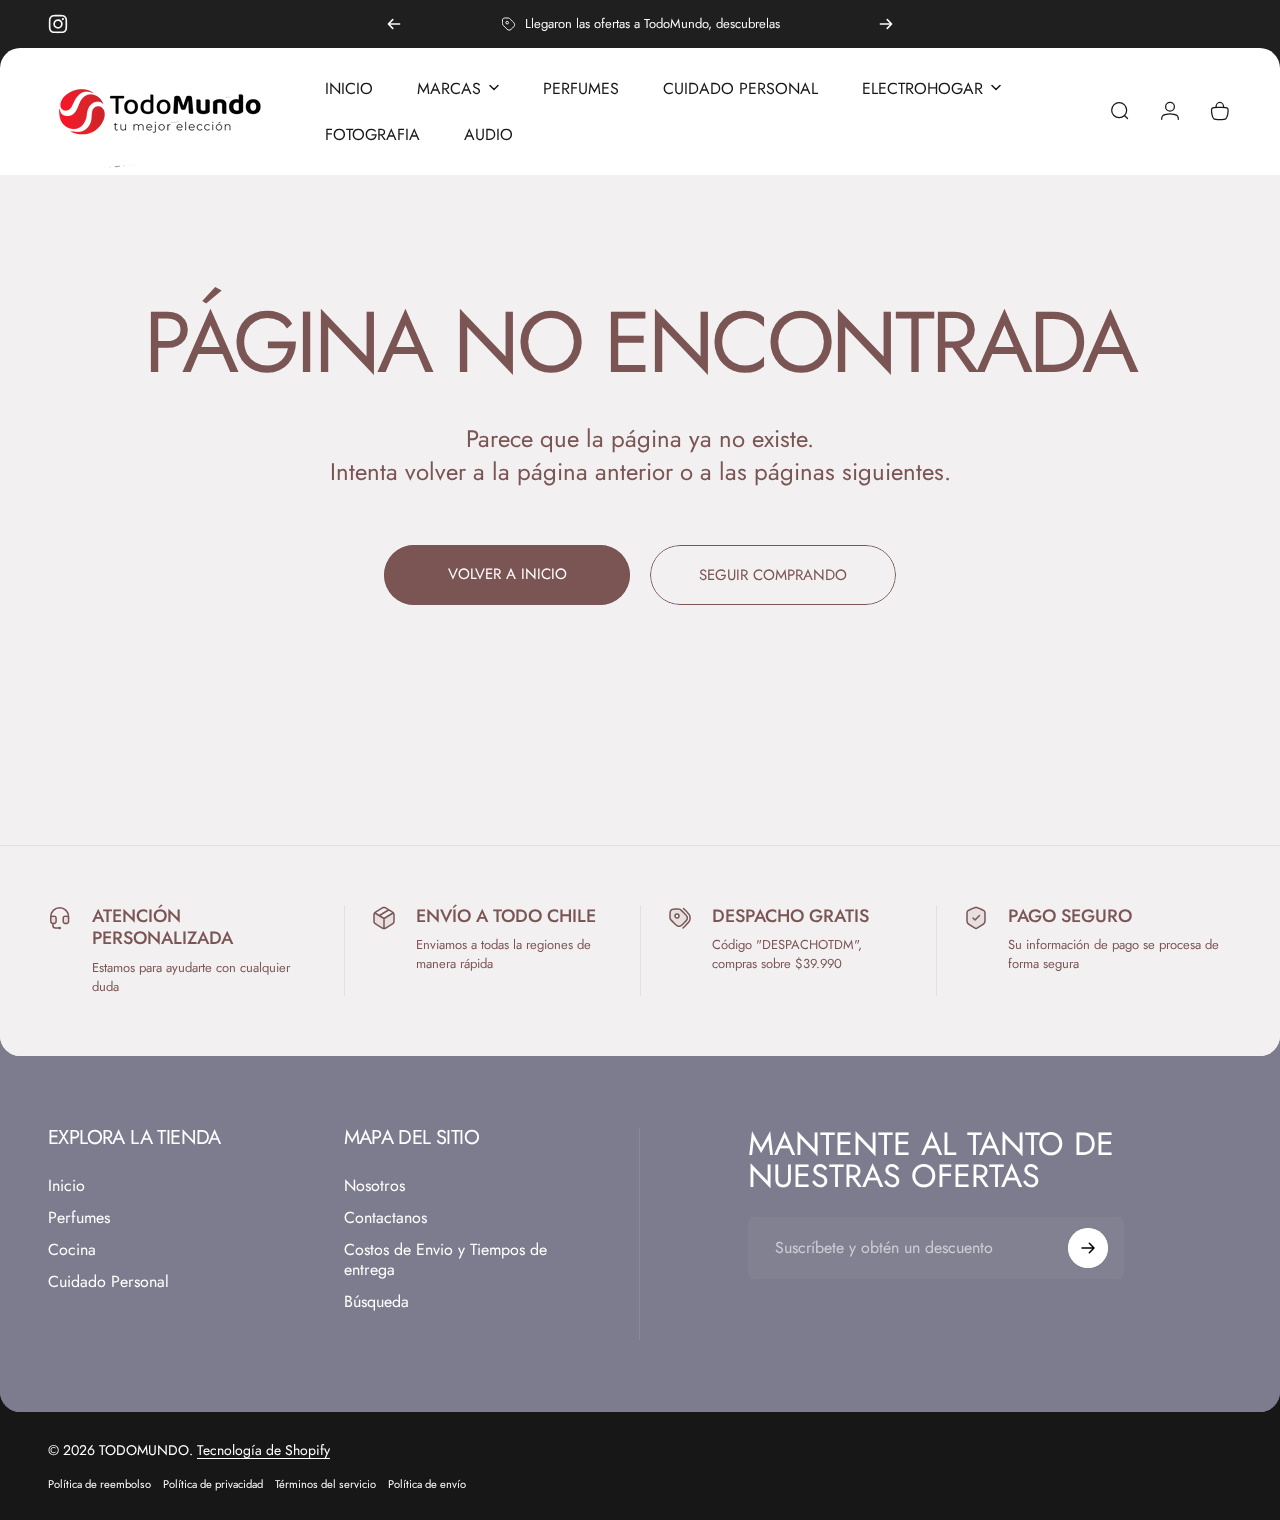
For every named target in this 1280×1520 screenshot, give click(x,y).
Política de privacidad (213, 1484)
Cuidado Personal (108, 1282)
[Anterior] (394, 24)
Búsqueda (376, 1302)
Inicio (66, 1186)
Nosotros (374, 1186)
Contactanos (385, 1218)
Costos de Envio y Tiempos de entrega (445, 1260)
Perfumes (79, 1218)
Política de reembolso (99, 1484)
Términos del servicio (325, 1484)
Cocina (72, 1250)
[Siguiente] (886, 24)
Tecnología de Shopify (263, 1450)
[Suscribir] (1088, 1248)
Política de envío (427, 1484)
